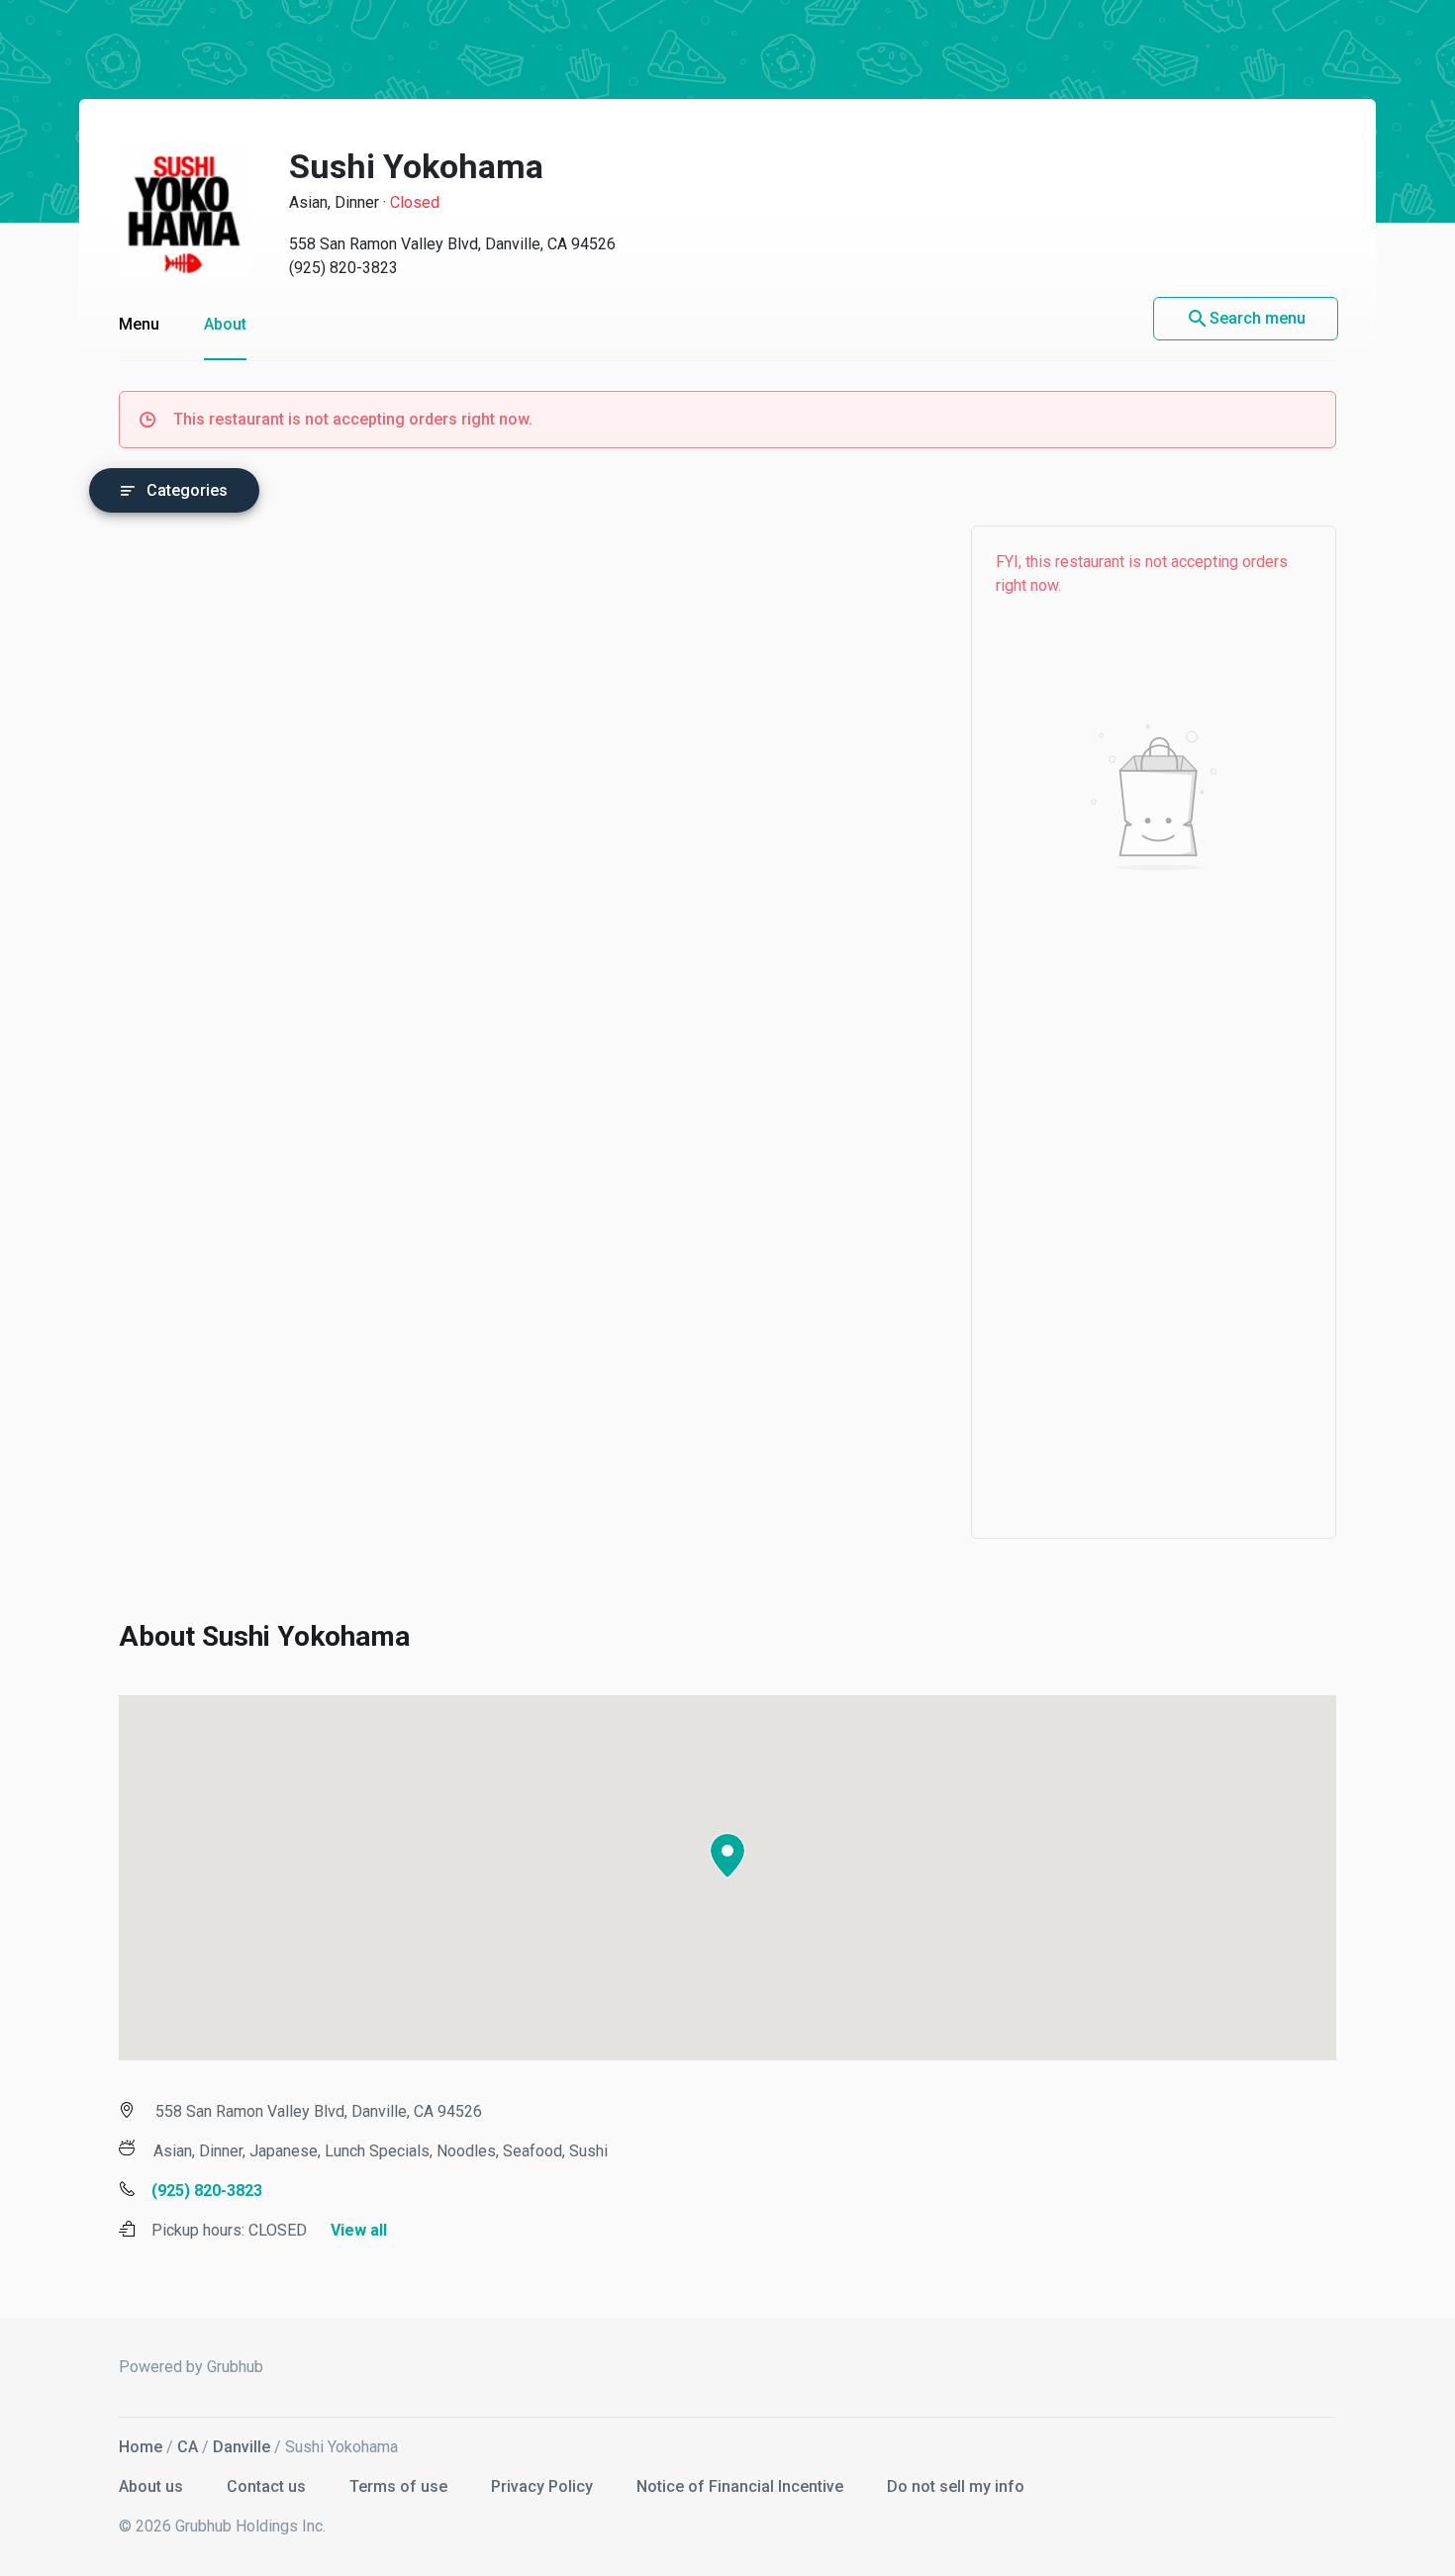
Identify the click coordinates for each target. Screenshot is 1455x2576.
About (225, 324)
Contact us (268, 2486)
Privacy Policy (544, 2486)
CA (188, 2447)
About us (153, 2486)
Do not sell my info (956, 2486)
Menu (139, 324)
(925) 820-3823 (343, 268)
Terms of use (400, 2486)
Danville (242, 2447)
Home (141, 2447)
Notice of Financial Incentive (742, 2486)
